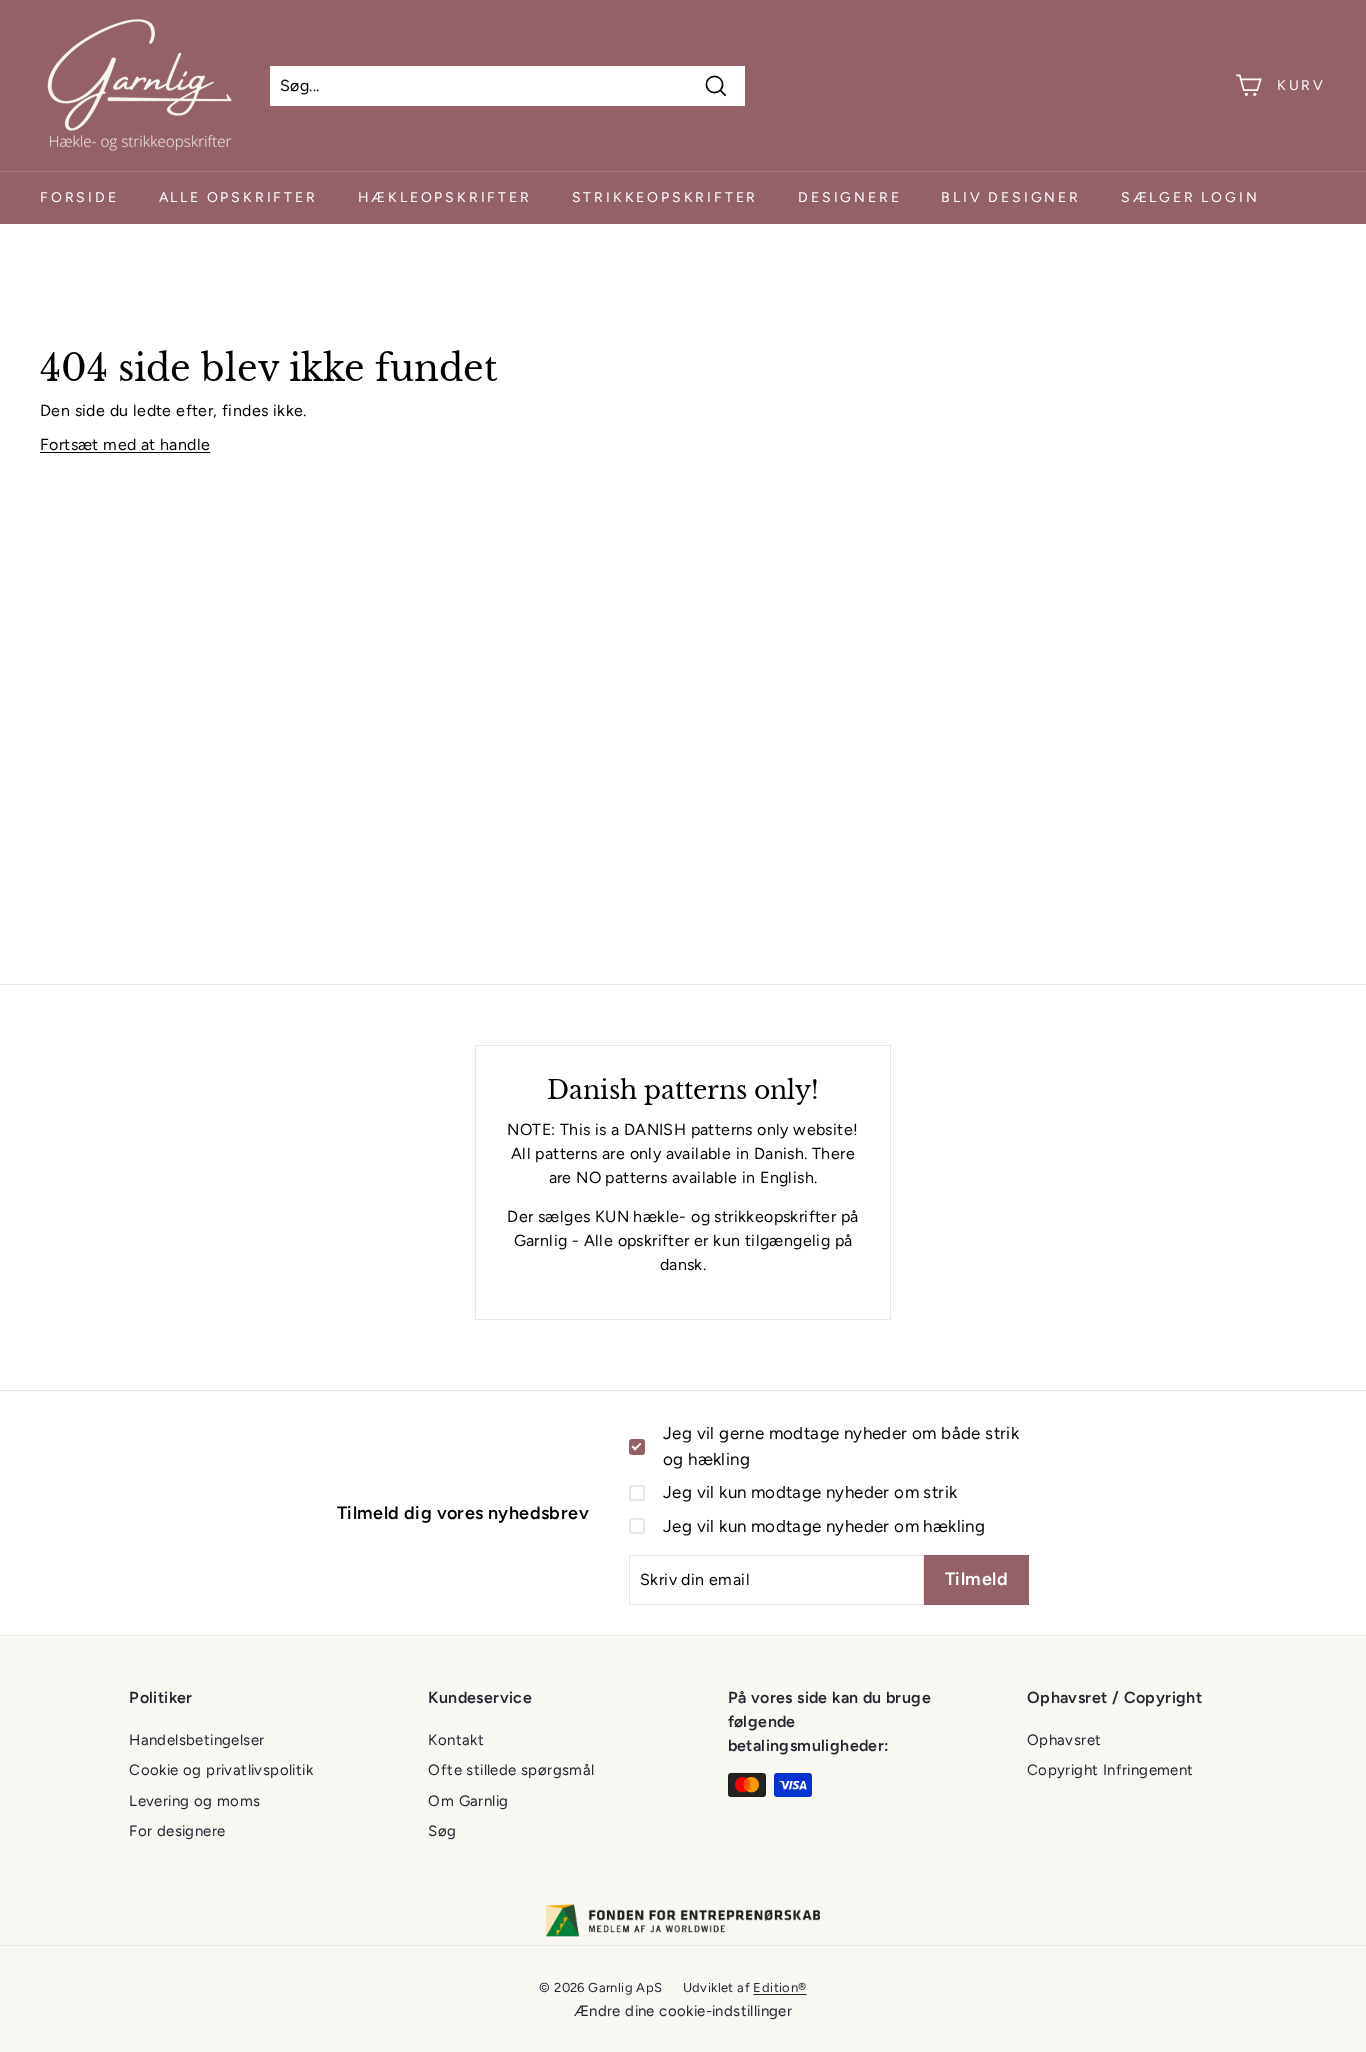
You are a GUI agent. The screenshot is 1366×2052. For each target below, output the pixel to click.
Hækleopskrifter (445, 197)
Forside (79, 197)
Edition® (779, 1987)
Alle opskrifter (238, 197)
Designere (849, 197)
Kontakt (456, 1740)
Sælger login (1190, 197)
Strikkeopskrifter (665, 197)
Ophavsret (1064, 1740)
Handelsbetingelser (196, 1740)
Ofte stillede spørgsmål (511, 1770)
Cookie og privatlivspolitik (221, 1770)
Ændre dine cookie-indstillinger (683, 2011)
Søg (442, 1831)
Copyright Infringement (1110, 1770)
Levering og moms (194, 1801)
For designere (177, 1831)
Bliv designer (1010, 197)
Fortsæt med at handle (125, 444)
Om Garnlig (468, 1801)
